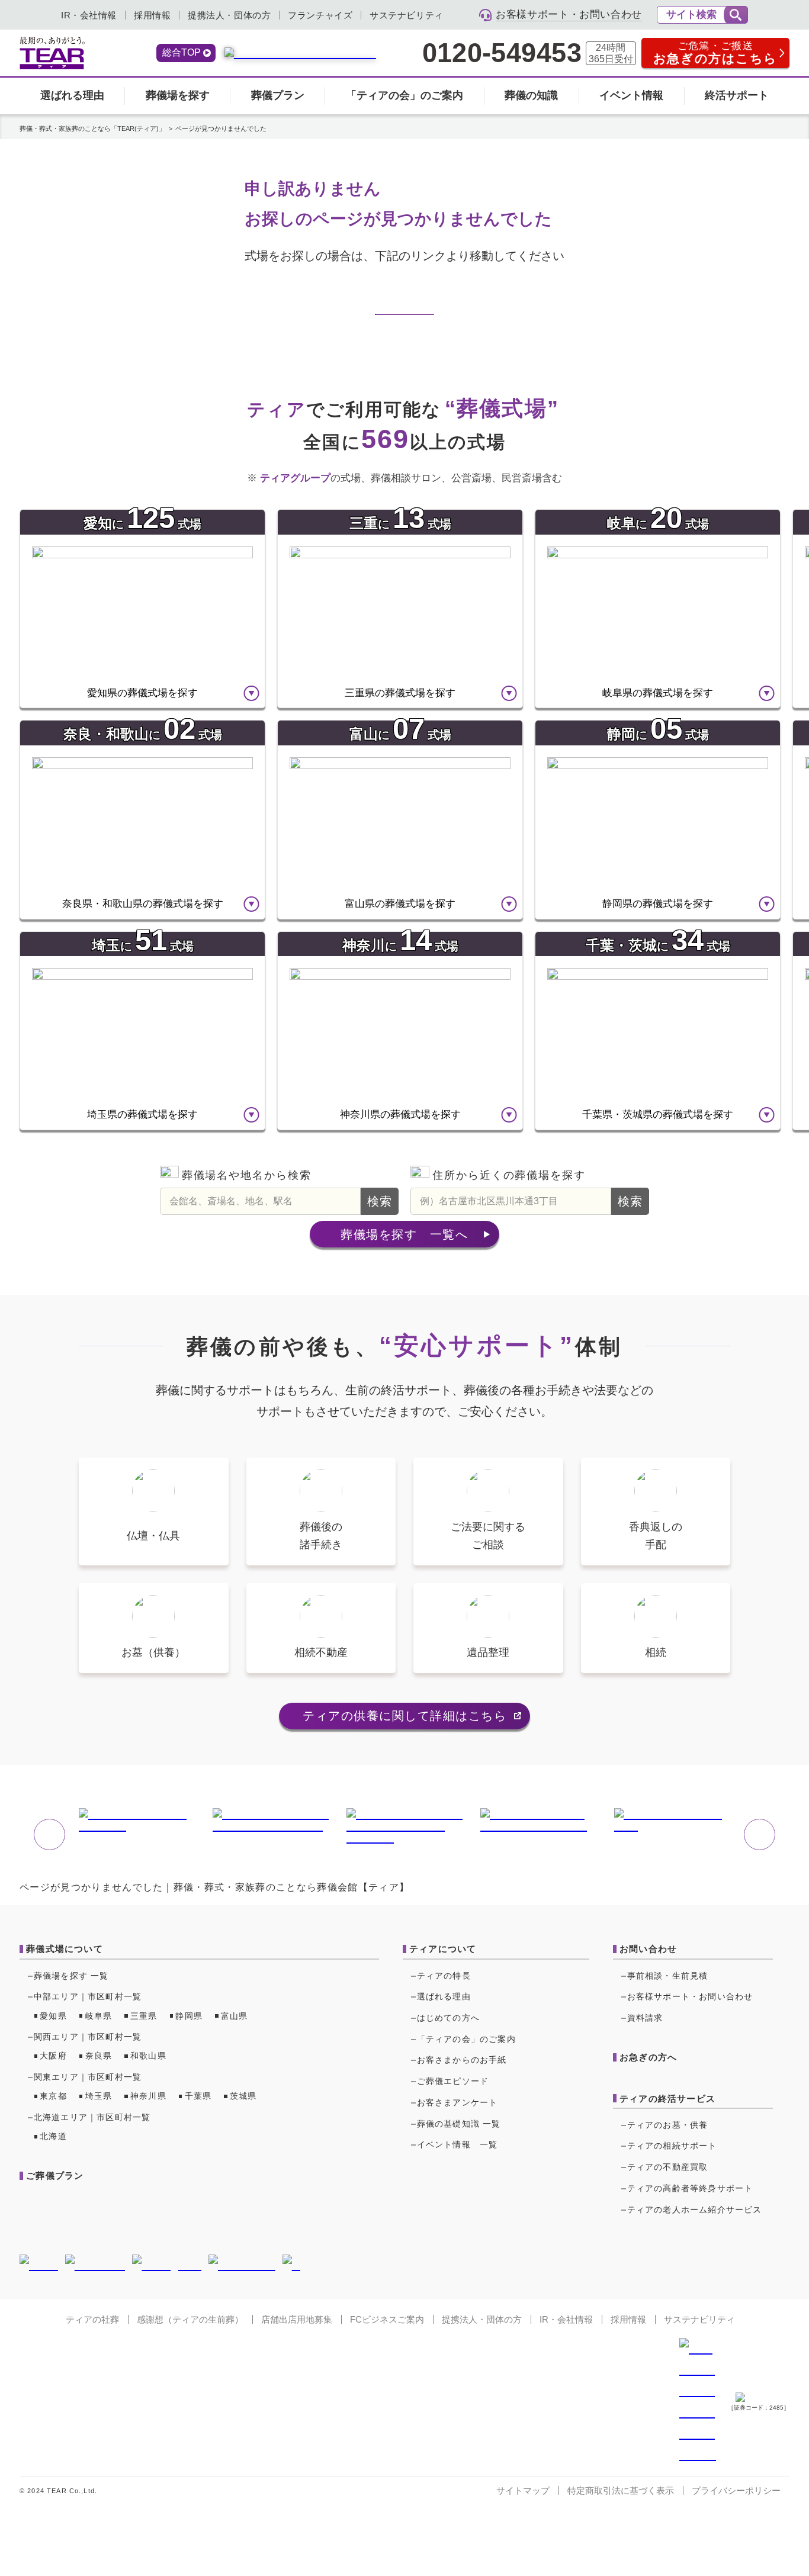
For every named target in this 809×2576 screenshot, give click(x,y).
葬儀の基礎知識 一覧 (459, 2124)
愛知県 (53, 2016)
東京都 (53, 2096)
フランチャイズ (320, 15)
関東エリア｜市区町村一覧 (88, 2077)
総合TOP (182, 52)
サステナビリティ (407, 15)
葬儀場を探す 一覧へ (404, 1234)
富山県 (235, 2016)
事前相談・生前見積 (668, 1976)
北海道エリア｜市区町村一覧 (92, 2117)
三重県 (144, 2016)
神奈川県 (148, 2096)
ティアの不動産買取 (668, 2167)
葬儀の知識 (531, 95)
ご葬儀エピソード (453, 2081)
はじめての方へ (448, 2018)
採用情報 (152, 15)
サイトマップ (523, 2490)
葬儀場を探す (178, 95)
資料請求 (645, 2018)
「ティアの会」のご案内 (404, 95)
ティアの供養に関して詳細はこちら (404, 1716)
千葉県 (198, 2096)
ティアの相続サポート (672, 2146)
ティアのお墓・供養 (668, 2125)
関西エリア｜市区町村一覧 (88, 2037)
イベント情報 (631, 95)
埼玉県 (99, 2096)
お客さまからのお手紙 (462, 2060)
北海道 (53, 2136)
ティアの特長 (444, 1976)
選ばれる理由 (72, 95)
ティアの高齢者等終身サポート (690, 2188)
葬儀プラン (278, 95)
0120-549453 (502, 53)
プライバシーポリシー (736, 2490)
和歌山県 (148, 2056)
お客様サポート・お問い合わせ (690, 1996)
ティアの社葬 (92, 2319)
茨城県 (243, 2096)
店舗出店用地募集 (297, 2319)
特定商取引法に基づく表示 (621, 2490)
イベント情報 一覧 (458, 2144)
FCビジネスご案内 (387, 2319)
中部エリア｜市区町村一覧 (88, 1996)
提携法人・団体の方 (229, 15)
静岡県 (189, 2016)
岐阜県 (99, 2016)
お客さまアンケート (458, 2102)
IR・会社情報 (89, 15)
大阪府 (53, 2056)
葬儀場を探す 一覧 (71, 1976)
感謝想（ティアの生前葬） (190, 2319)
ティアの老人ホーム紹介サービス (695, 2210)
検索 (380, 1201)
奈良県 (99, 2056)
